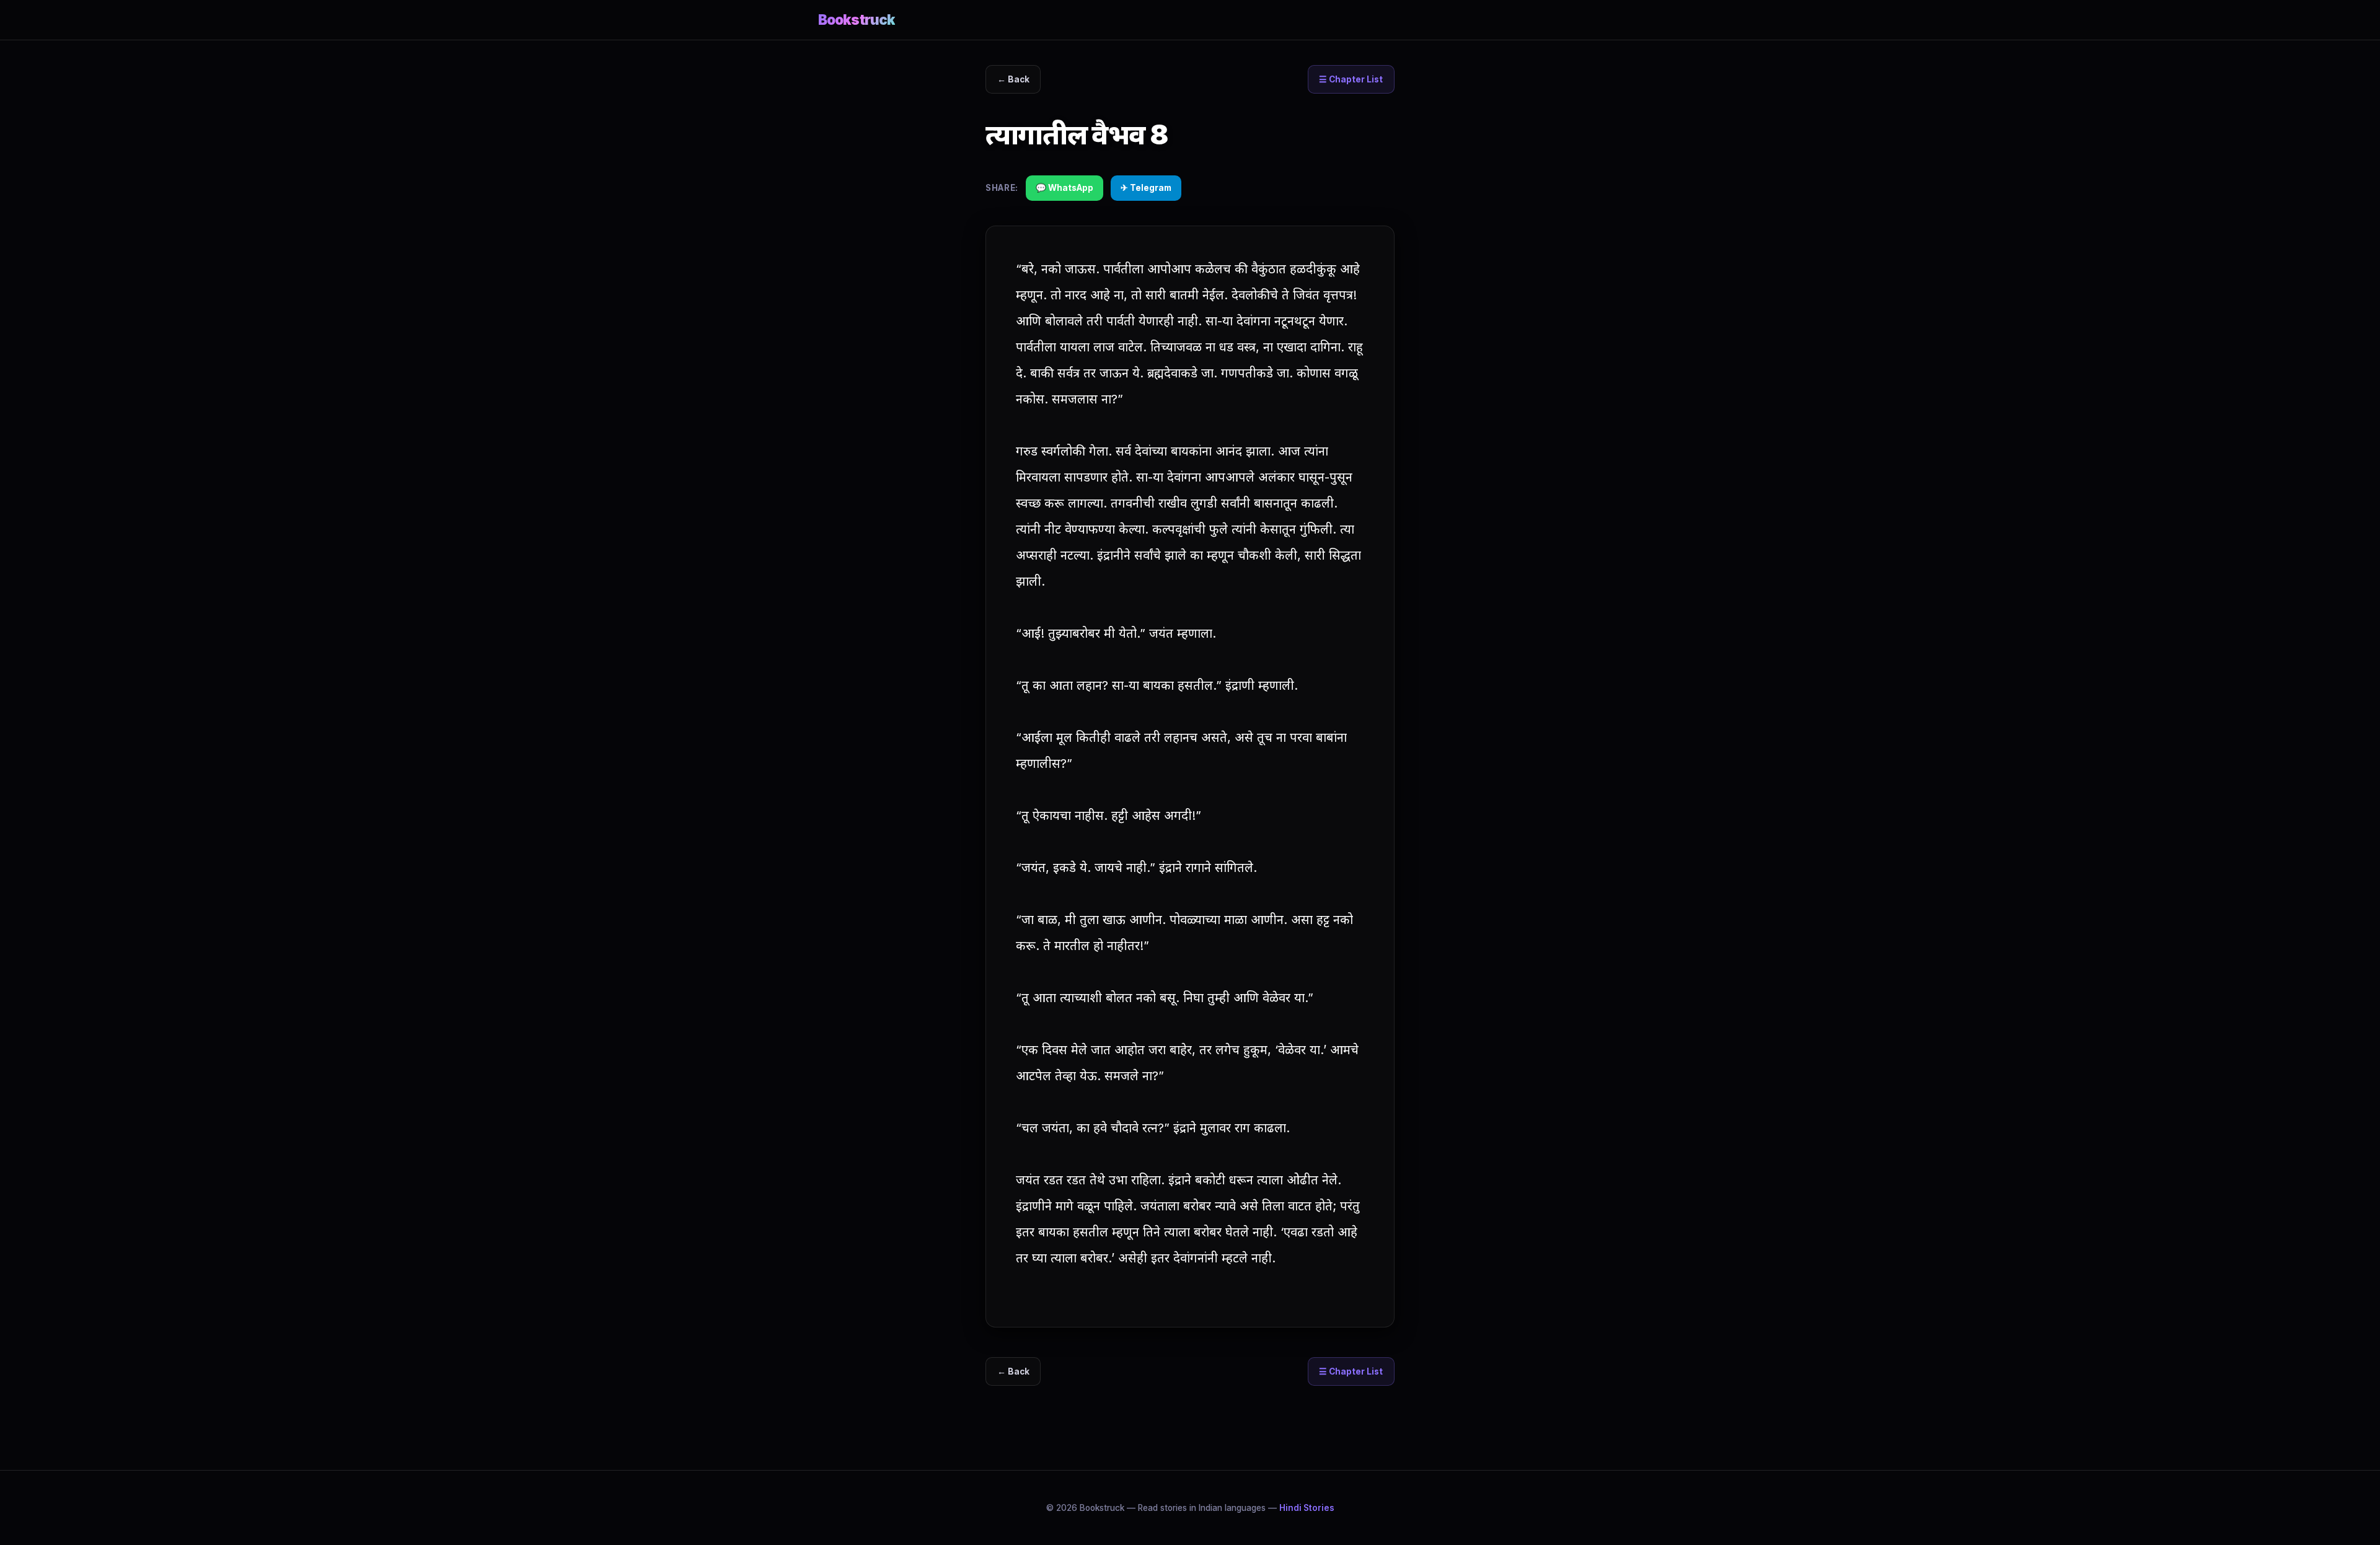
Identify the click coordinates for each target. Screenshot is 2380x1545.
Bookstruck (857, 20)
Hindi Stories (1307, 1508)
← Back (1013, 79)
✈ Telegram (1146, 188)
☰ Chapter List (1351, 79)
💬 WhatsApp (1064, 188)
